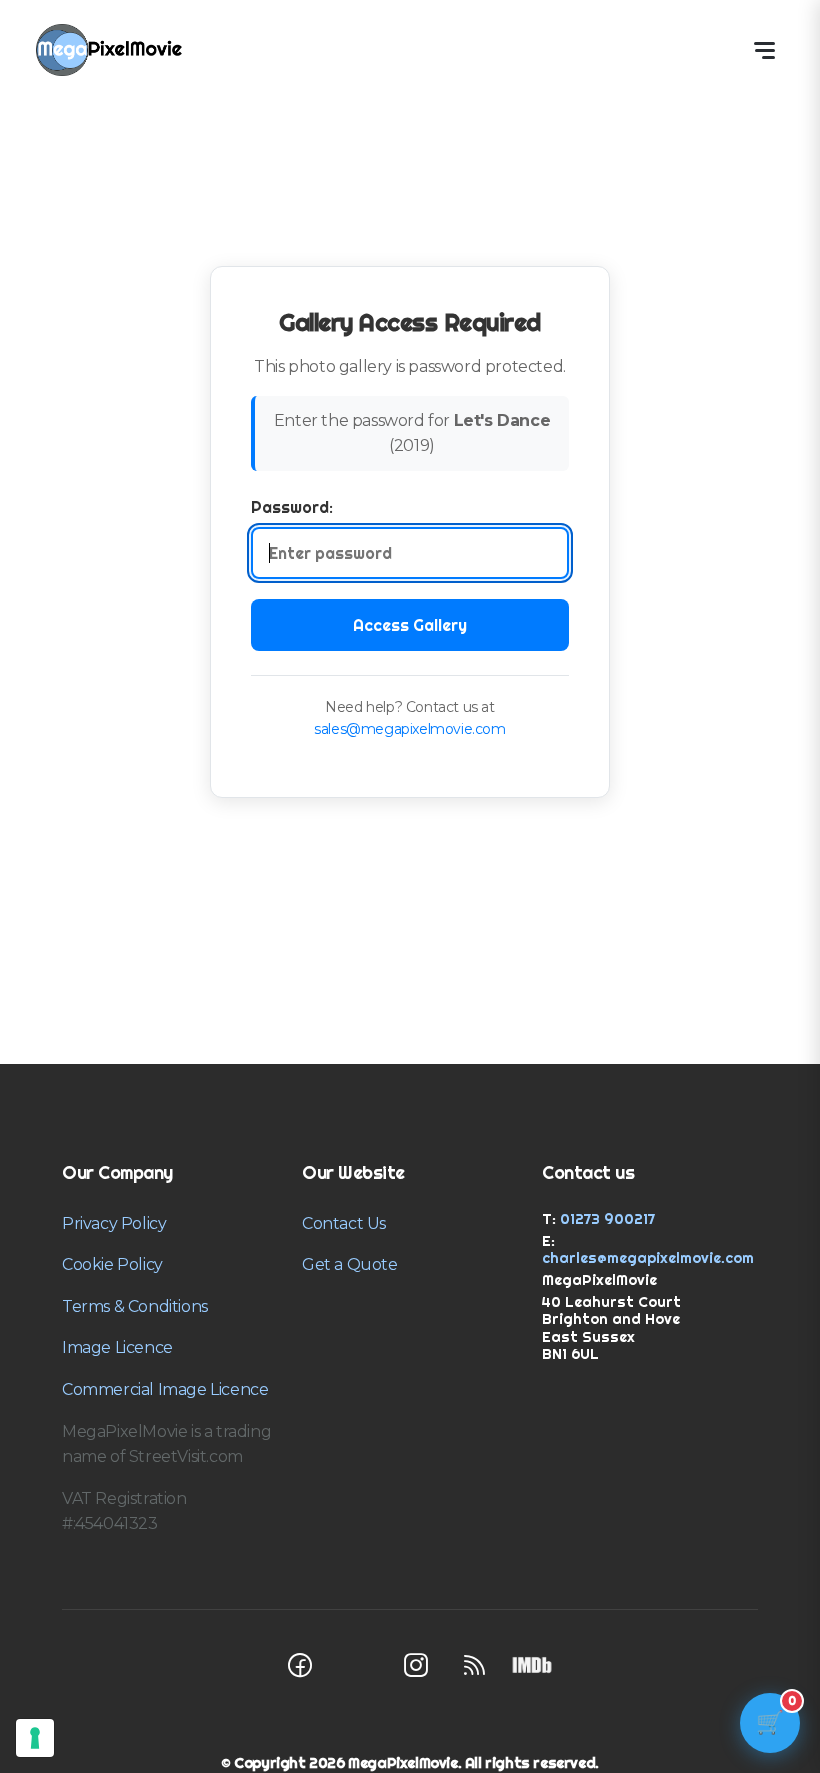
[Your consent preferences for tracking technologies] (35, 1738)
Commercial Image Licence (165, 1389)
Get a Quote (350, 1264)
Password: (292, 507)
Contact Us (344, 1223)
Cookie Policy (112, 1264)
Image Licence (117, 1347)
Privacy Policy (114, 1223)
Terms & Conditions (135, 1306)
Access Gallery (410, 625)
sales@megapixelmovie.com (409, 729)
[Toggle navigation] (764, 50)
